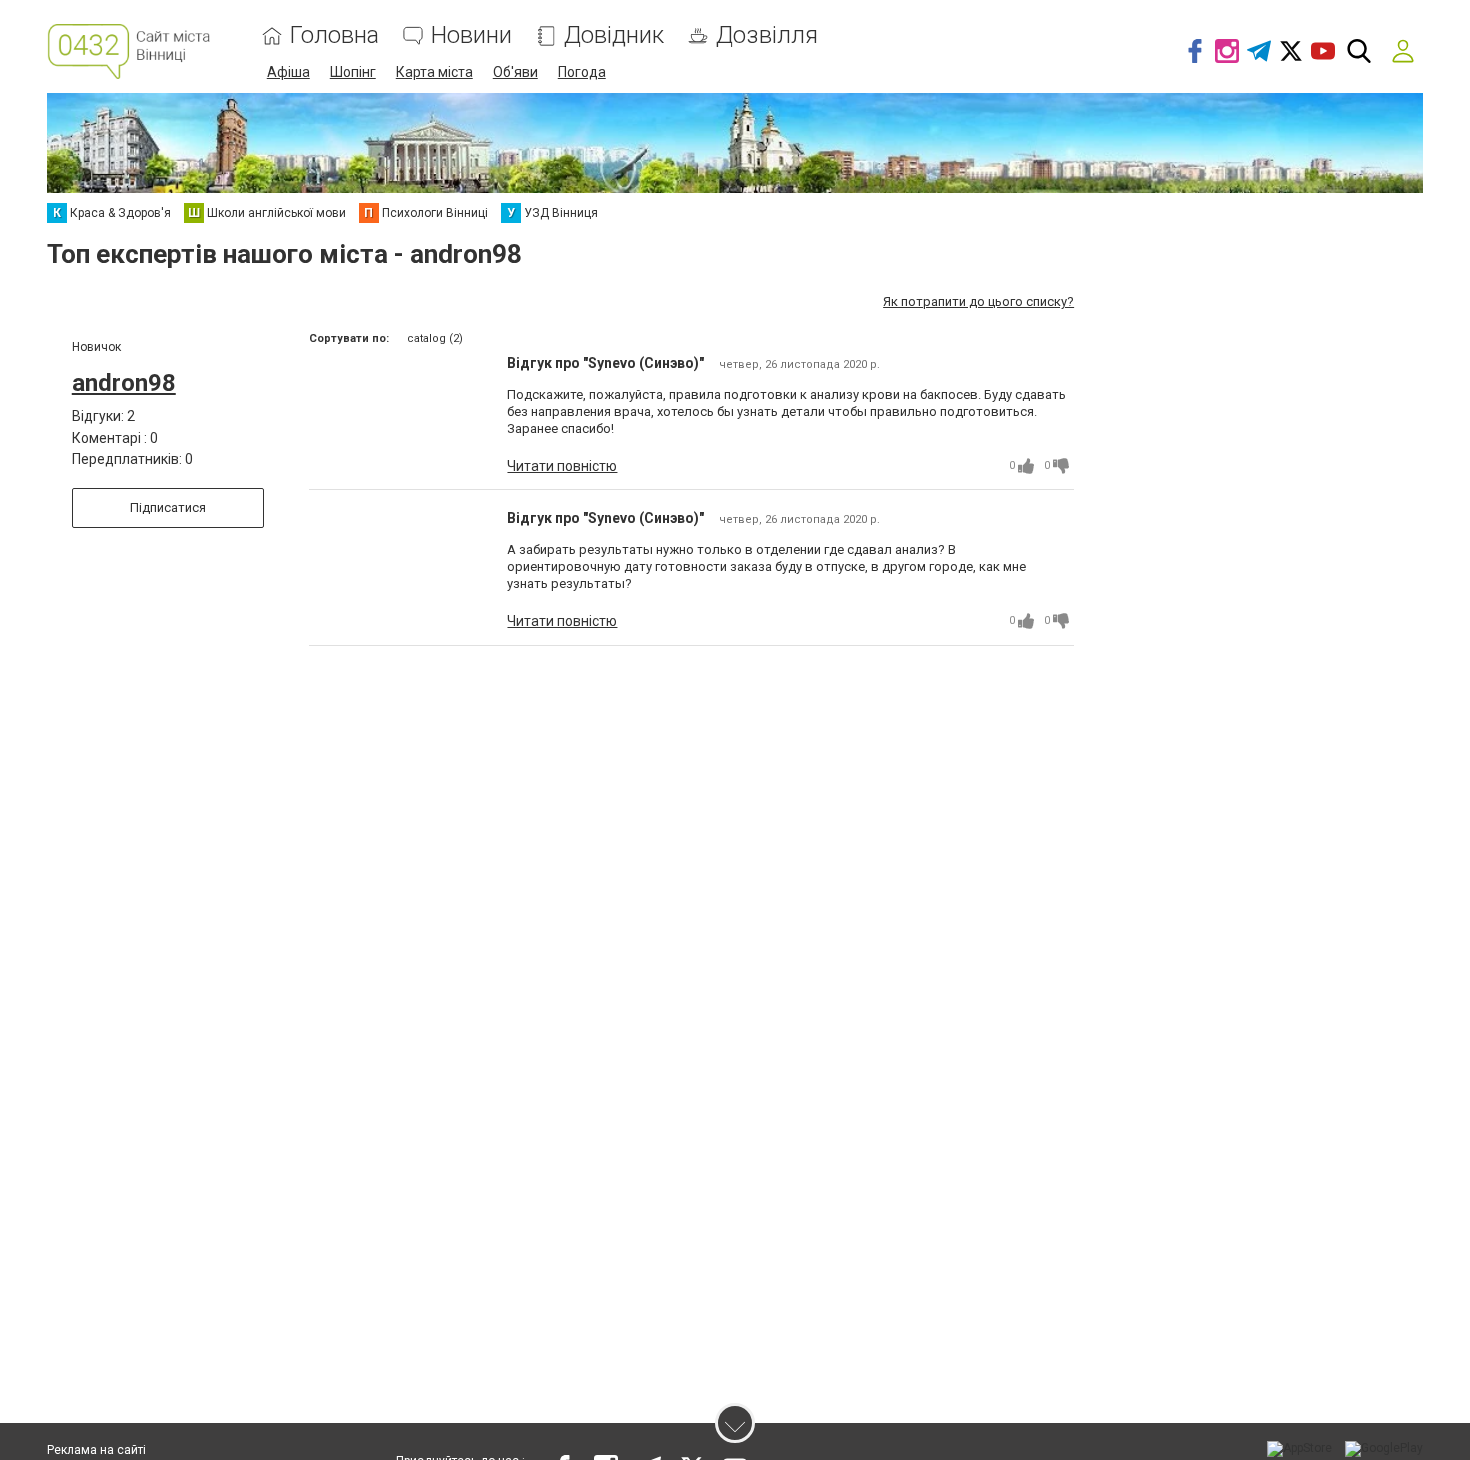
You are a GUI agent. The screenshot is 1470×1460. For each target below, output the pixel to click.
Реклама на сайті (96, 1450)
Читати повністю (562, 466)
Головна (334, 35)
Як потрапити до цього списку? (978, 301)
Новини (471, 35)
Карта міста (434, 72)
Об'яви (515, 72)
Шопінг (353, 72)
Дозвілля (767, 35)
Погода (582, 72)
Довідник (614, 35)
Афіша (288, 72)
